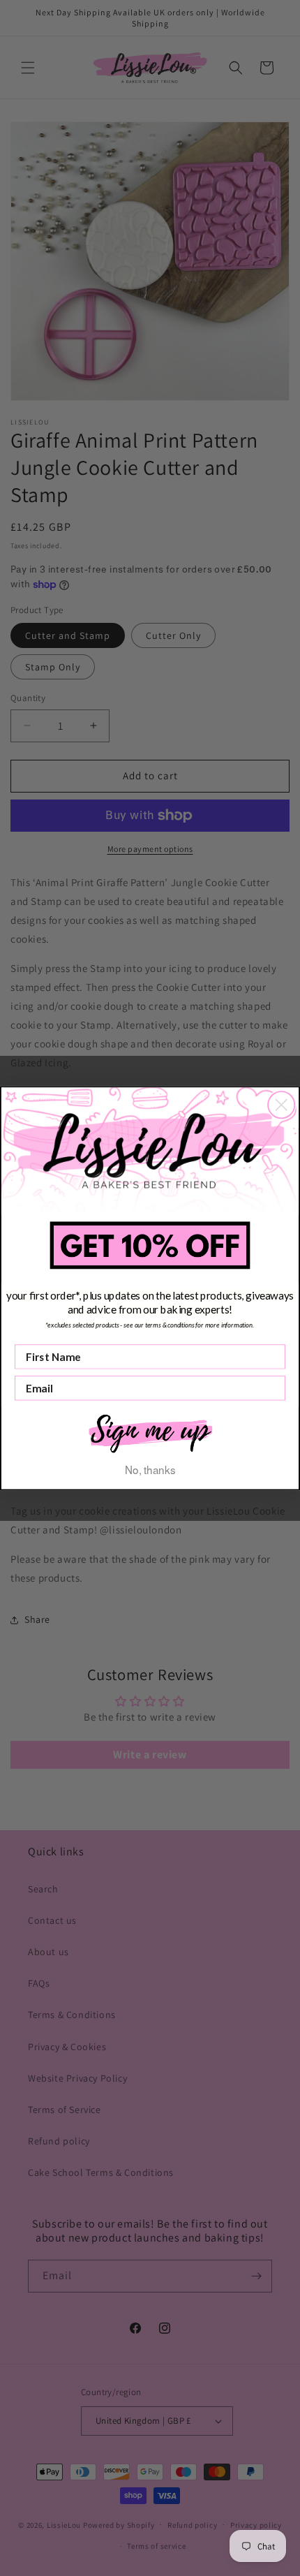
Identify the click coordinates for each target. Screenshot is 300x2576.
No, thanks (150, 1469)
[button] (150, 1432)
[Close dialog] (281, 1105)
